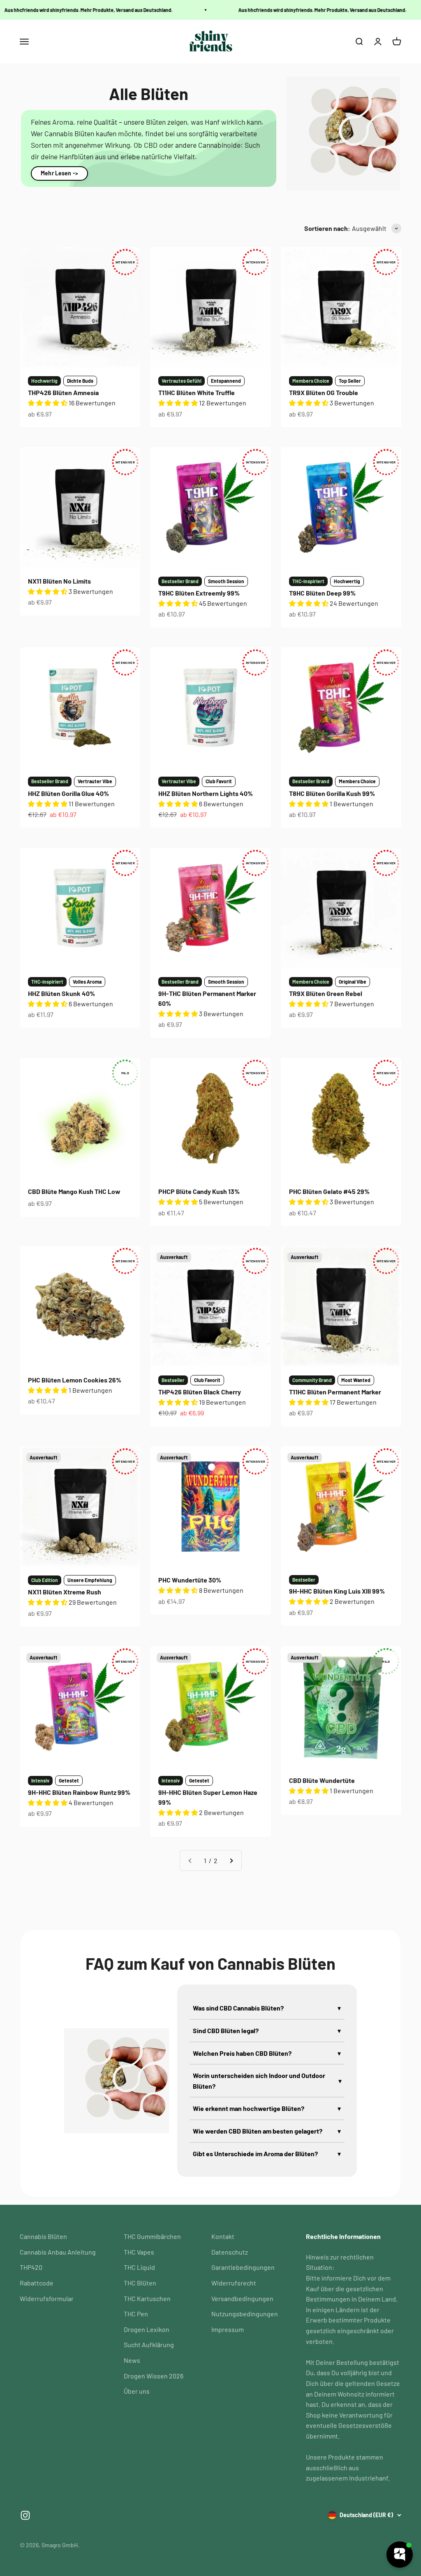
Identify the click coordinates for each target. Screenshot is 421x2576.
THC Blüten (140, 2283)
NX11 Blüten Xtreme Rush (65, 1592)
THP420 (31, 2267)
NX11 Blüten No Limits (59, 581)
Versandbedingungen (242, 2298)
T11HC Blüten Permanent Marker (335, 1392)
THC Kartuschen (147, 2298)
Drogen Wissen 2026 (154, 2376)
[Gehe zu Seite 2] (231, 1861)
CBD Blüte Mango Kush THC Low (74, 1191)
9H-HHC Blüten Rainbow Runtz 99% (79, 1792)
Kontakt (223, 2236)
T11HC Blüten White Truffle (197, 392)
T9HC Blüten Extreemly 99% (199, 593)
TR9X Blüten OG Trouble (324, 392)
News (132, 2360)
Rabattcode (37, 2283)
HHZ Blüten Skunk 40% (61, 993)
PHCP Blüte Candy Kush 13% (199, 1191)
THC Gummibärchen (152, 2236)
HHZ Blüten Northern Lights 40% (206, 793)
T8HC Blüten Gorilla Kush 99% (332, 793)
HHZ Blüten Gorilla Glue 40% (68, 793)
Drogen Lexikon (147, 2329)
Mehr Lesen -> (59, 173)
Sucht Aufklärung (149, 2344)
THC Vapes (139, 2252)
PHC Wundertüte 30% (190, 1580)
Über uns (137, 2391)
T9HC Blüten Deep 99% (322, 593)
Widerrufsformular (47, 2298)
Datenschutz (230, 2252)
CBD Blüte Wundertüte (322, 1780)
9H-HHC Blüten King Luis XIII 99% (337, 1591)
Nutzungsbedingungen (245, 2314)
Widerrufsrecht (234, 2283)
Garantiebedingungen (243, 2267)
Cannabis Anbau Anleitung (58, 2252)
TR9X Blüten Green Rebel (326, 993)
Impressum (228, 2329)
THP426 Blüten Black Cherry (200, 1392)
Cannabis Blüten (43, 2236)
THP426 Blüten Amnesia (63, 392)
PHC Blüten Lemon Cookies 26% (75, 1380)
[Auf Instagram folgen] (25, 2515)
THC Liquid (139, 2267)
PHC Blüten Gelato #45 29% (329, 1191)
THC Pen (136, 2314)
